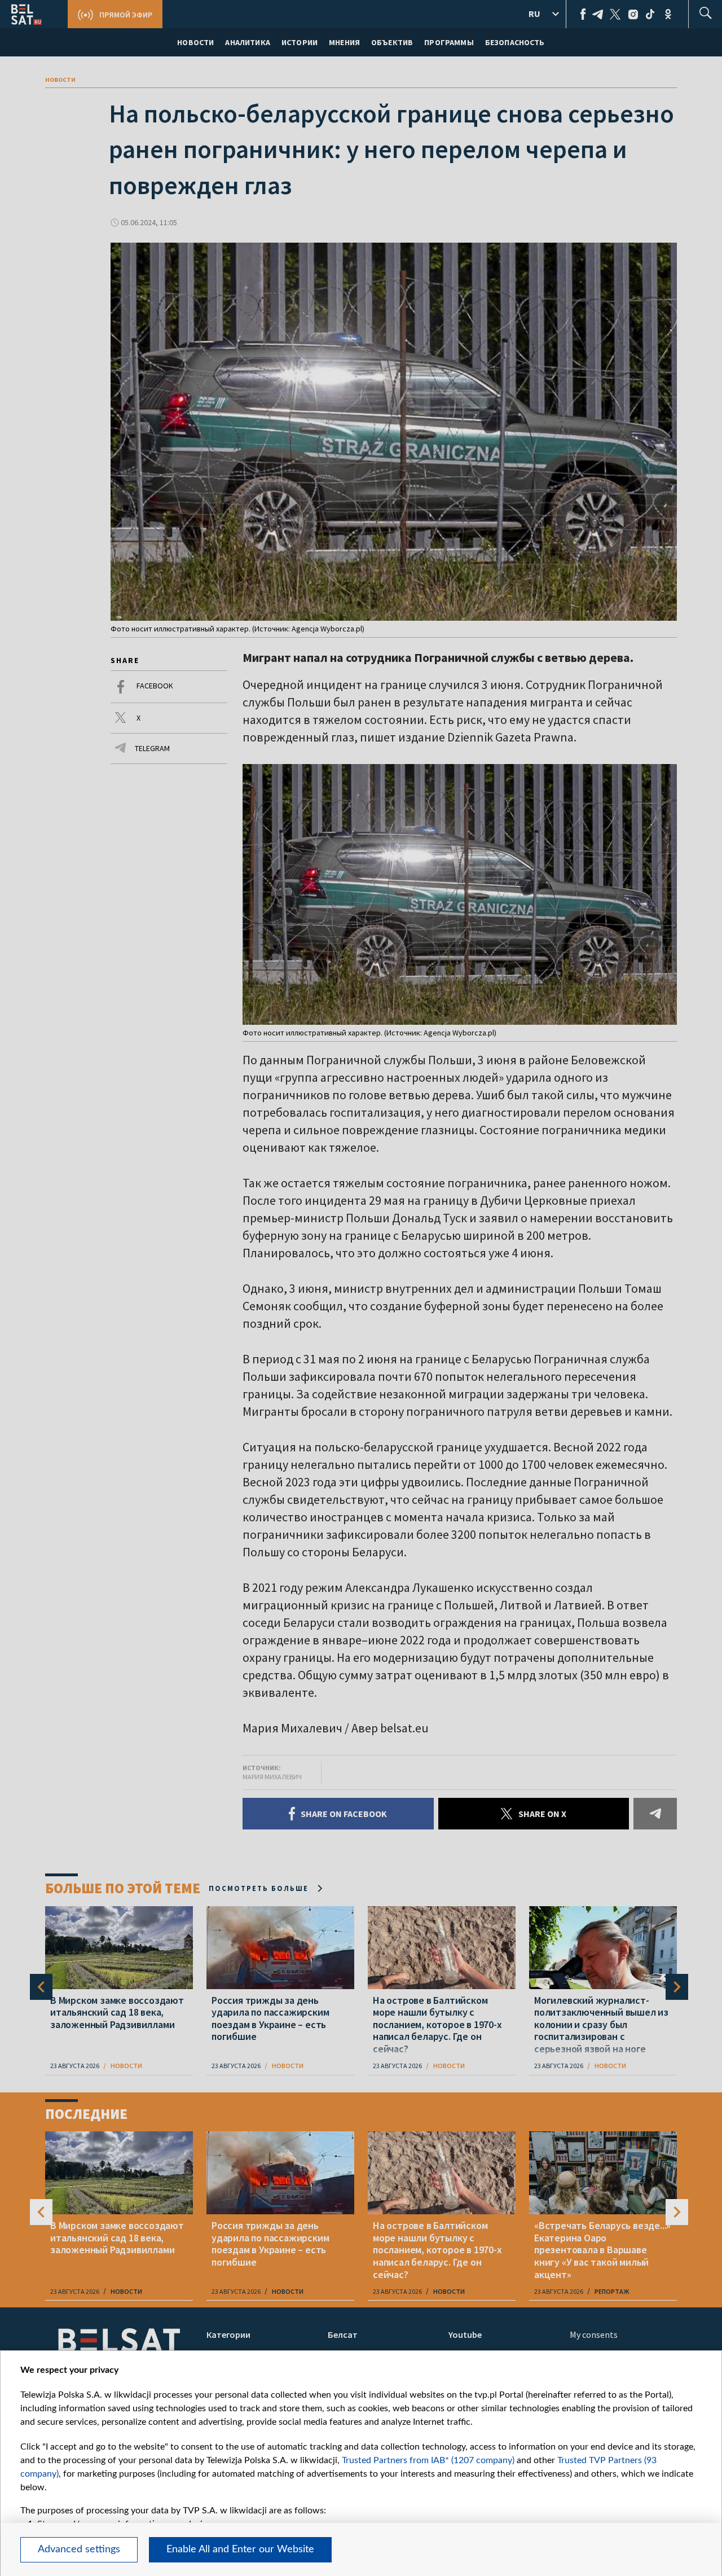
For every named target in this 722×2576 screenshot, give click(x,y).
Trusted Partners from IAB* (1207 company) (428, 2460)
